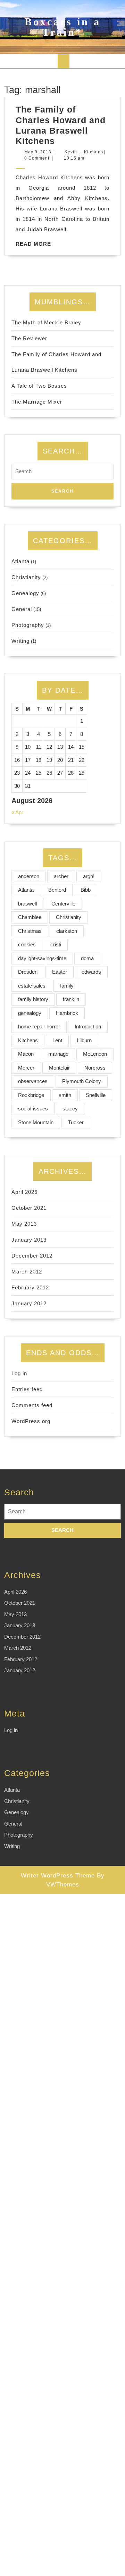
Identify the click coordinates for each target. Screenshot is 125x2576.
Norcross (95, 1068)
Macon (26, 1054)
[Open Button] (64, 61)
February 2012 (30, 1287)
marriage (58, 1054)
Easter (60, 972)
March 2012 (27, 1272)
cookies (27, 944)
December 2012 (32, 1256)
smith (65, 1095)
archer (61, 876)
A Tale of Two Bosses (39, 386)
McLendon (95, 1054)
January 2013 (29, 1240)
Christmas (30, 931)
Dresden (28, 972)
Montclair (59, 1068)
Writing (20, 641)
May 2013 (24, 1224)
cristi (56, 944)
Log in (19, 1373)
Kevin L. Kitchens (84, 152)
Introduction (88, 1026)
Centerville (63, 904)
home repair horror (39, 1026)
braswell (27, 904)
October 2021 (29, 1208)
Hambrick (67, 1013)
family (67, 986)
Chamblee (30, 917)
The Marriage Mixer (37, 402)
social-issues (33, 1109)
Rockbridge (31, 1095)
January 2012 (29, 1303)
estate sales (32, 986)
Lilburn (84, 1040)
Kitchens (28, 1040)
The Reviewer (29, 338)
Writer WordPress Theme (58, 1876)
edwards (91, 972)
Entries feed (27, 1389)
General (22, 609)
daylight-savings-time (42, 958)
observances (33, 1081)
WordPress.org (31, 1421)
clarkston (67, 931)
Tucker (76, 1122)
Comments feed (32, 1405)
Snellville (96, 1095)
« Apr (17, 812)
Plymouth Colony (82, 1081)
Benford (57, 890)
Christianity (26, 577)
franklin (71, 999)
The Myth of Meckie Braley (46, 322)
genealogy (30, 1013)
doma (87, 958)
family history (33, 999)
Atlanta (20, 561)
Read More (33, 244)
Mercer (26, 1068)
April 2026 (24, 1192)
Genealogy (25, 593)
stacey (70, 1109)
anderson (29, 876)
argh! (89, 876)
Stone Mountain (36, 1122)
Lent (57, 1040)
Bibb (86, 890)
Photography (28, 625)
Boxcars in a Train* (63, 27)
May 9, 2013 (38, 152)
